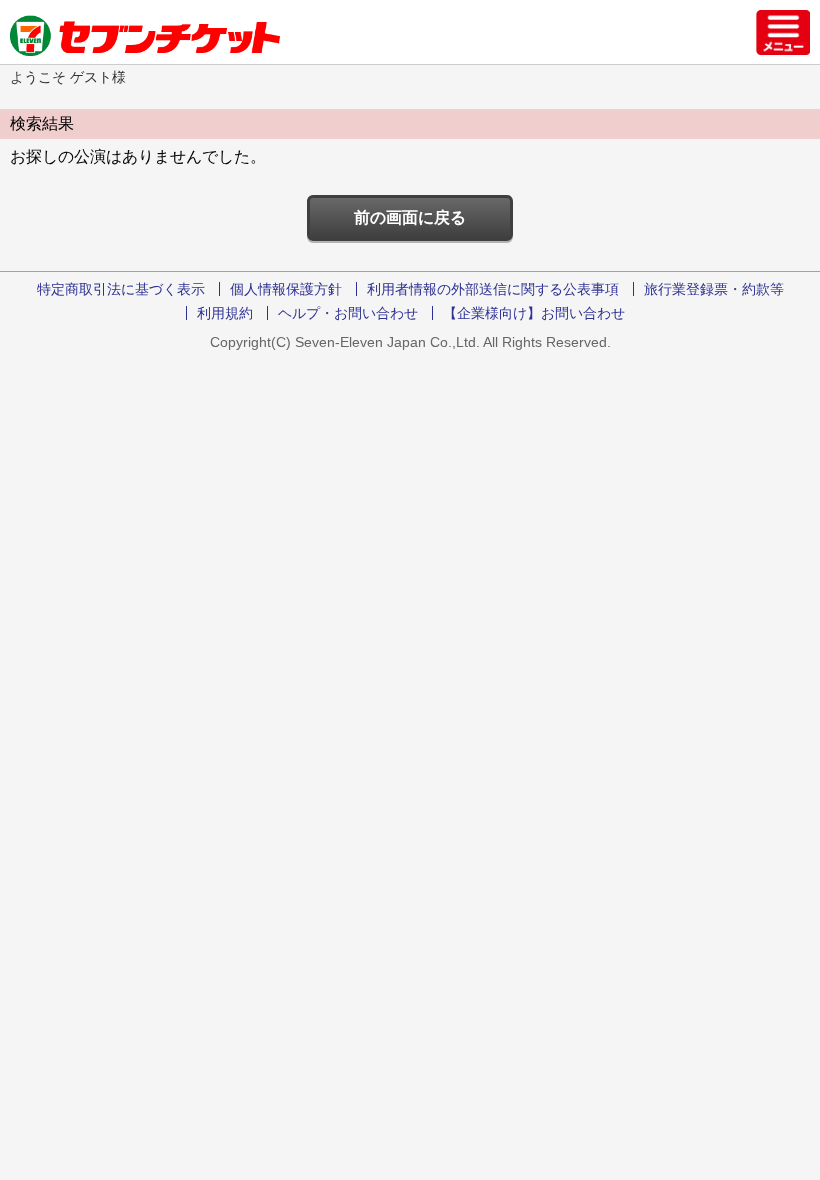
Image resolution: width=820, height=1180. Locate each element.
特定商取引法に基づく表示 (121, 289)
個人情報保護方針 (286, 289)
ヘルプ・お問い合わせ (348, 313)
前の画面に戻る (410, 217)
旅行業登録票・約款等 (714, 289)
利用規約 (225, 313)
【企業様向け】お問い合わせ (534, 313)
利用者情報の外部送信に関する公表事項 (493, 289)
